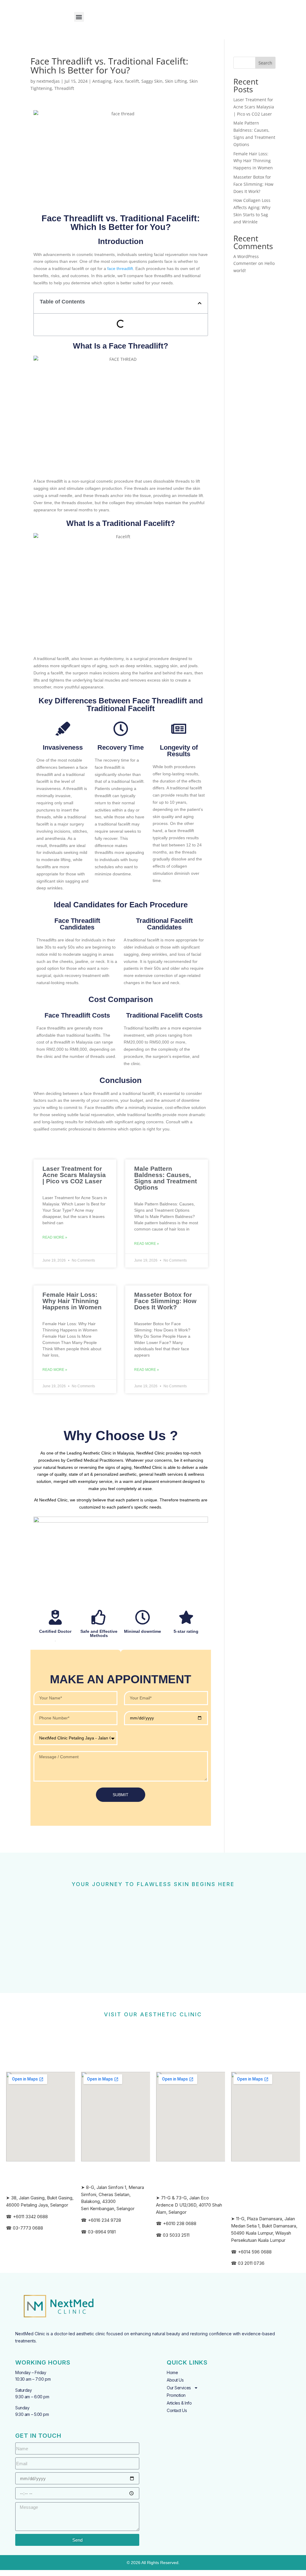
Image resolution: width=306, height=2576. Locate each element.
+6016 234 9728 (104, 2220)
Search (265, 63)
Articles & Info (179, 2403)
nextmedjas (48, 81)
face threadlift (120, 269)
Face (118, 81)
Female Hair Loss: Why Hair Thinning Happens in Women (72, 1301)
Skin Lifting (176, 81)
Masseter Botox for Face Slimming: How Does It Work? (165, 1301)
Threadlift (64, 88)
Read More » (55, 1237)
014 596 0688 (258, 2252)
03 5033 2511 (176, 2235)
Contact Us (177, 2410)
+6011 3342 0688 (30, 2217)
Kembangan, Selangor (112, 2208)
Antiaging (102, 81)
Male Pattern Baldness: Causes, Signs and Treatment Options (166, 1178)
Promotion (176, 2395)
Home (172, 2372)
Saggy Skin (152, 81)
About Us (175, 2380)
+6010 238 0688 (180, 2223)
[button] (79, 17)
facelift (132, 81)
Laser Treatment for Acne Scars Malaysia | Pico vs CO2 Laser (74, 1175)
